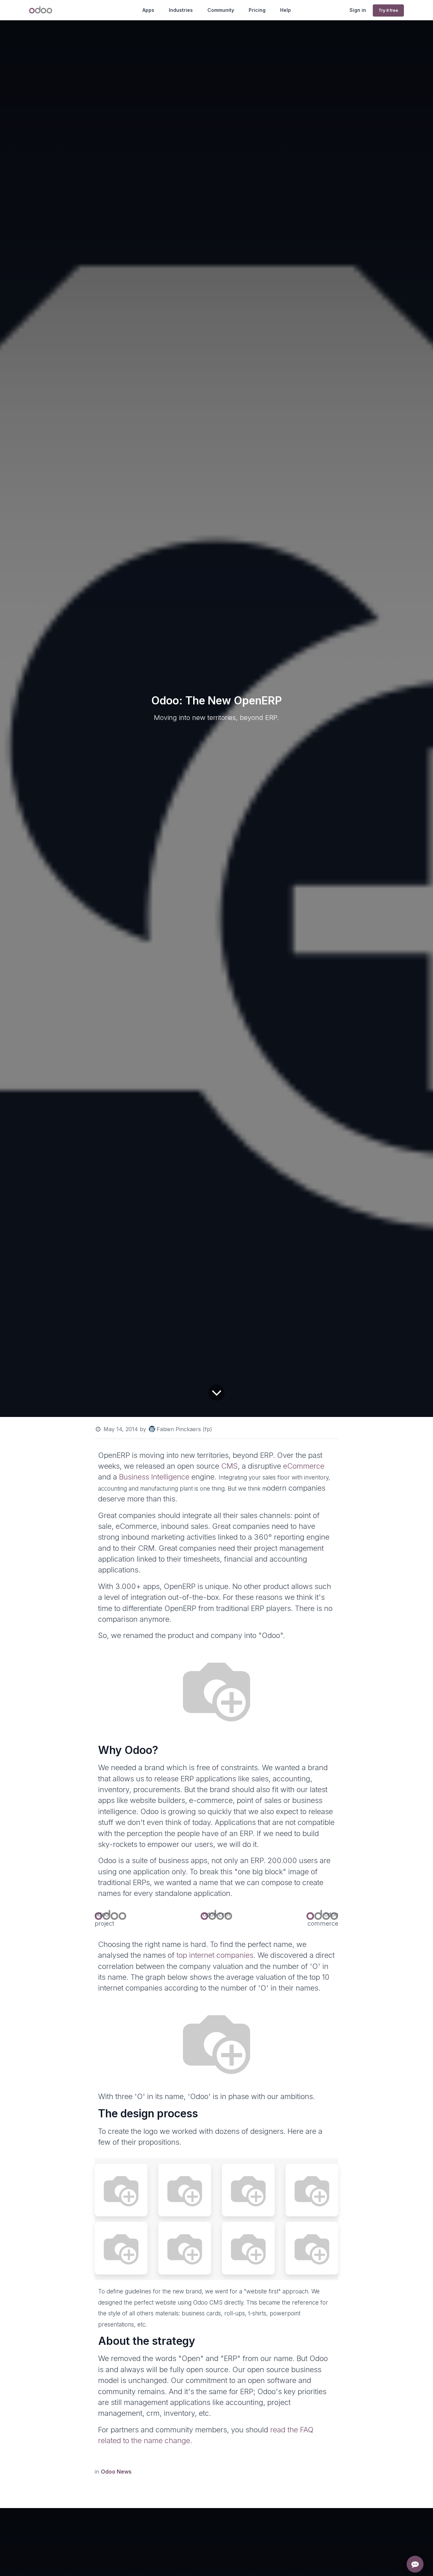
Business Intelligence (154, 1477)
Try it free (388, 10)
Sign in (358, 10)
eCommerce (304, 1466)
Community (221, 10)
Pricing (257, 10)
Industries (181, 10)
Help (286, 10)
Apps (148, 10)
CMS (230, 1466)
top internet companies (215, 1955)
